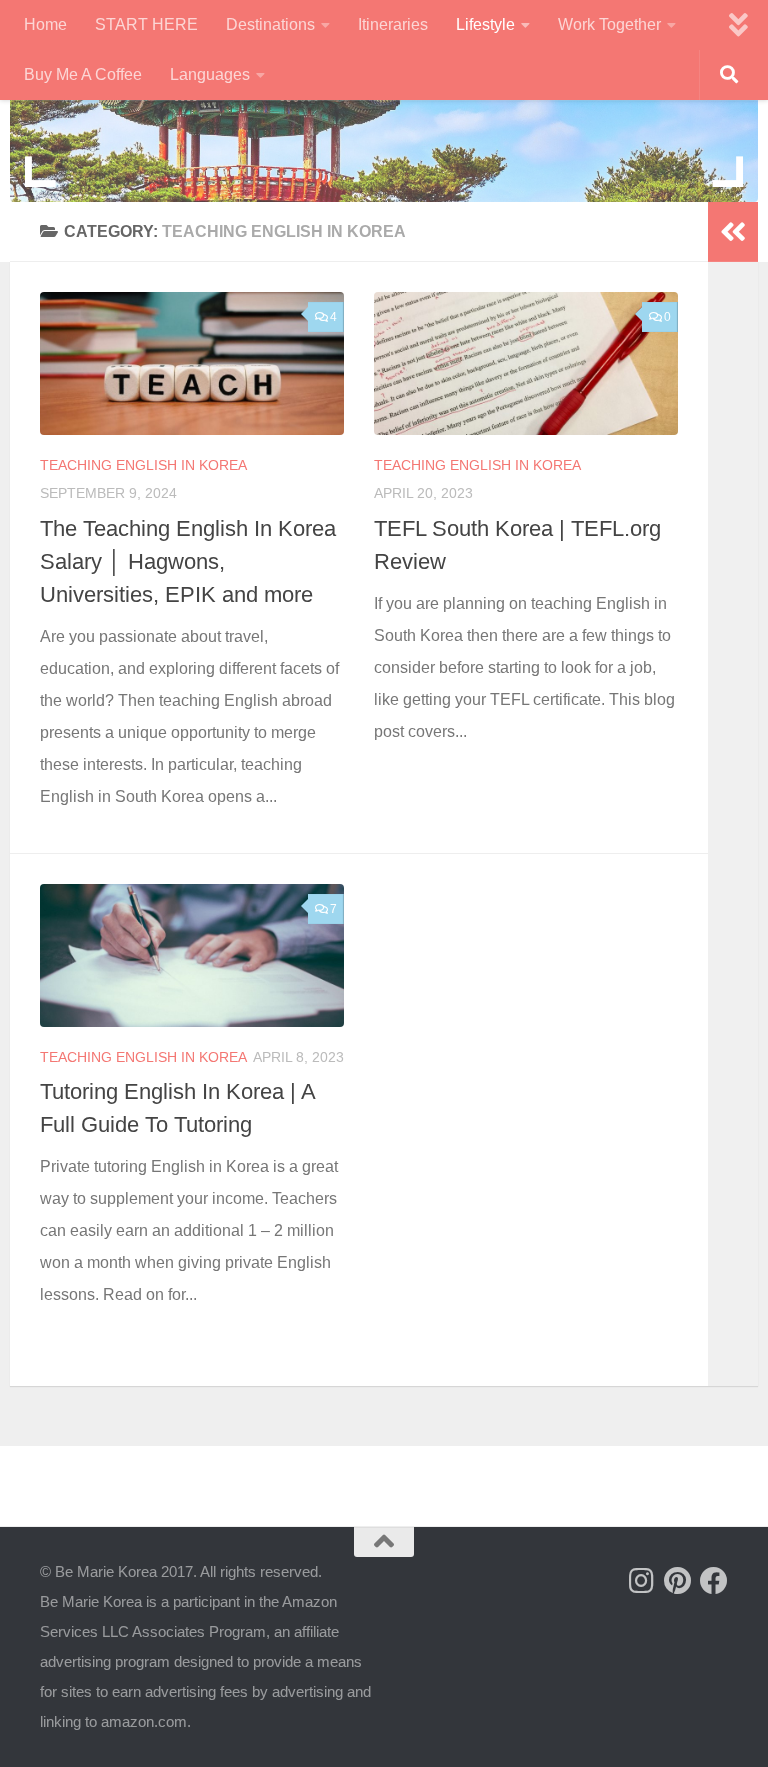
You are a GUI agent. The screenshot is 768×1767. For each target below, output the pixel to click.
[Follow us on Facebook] (714, 1581)
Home (45, 24)
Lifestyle (485, 24)
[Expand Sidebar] (733, 232)
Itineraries (393, 24)
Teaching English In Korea (143, 465)
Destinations (270, 24)
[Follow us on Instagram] (642, 1581)
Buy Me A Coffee (83, 74)
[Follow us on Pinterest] (678, 1581)
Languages (210, 74)
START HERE (146, 24)
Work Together (609, 24)
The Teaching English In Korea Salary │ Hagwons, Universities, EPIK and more (188, 561)
